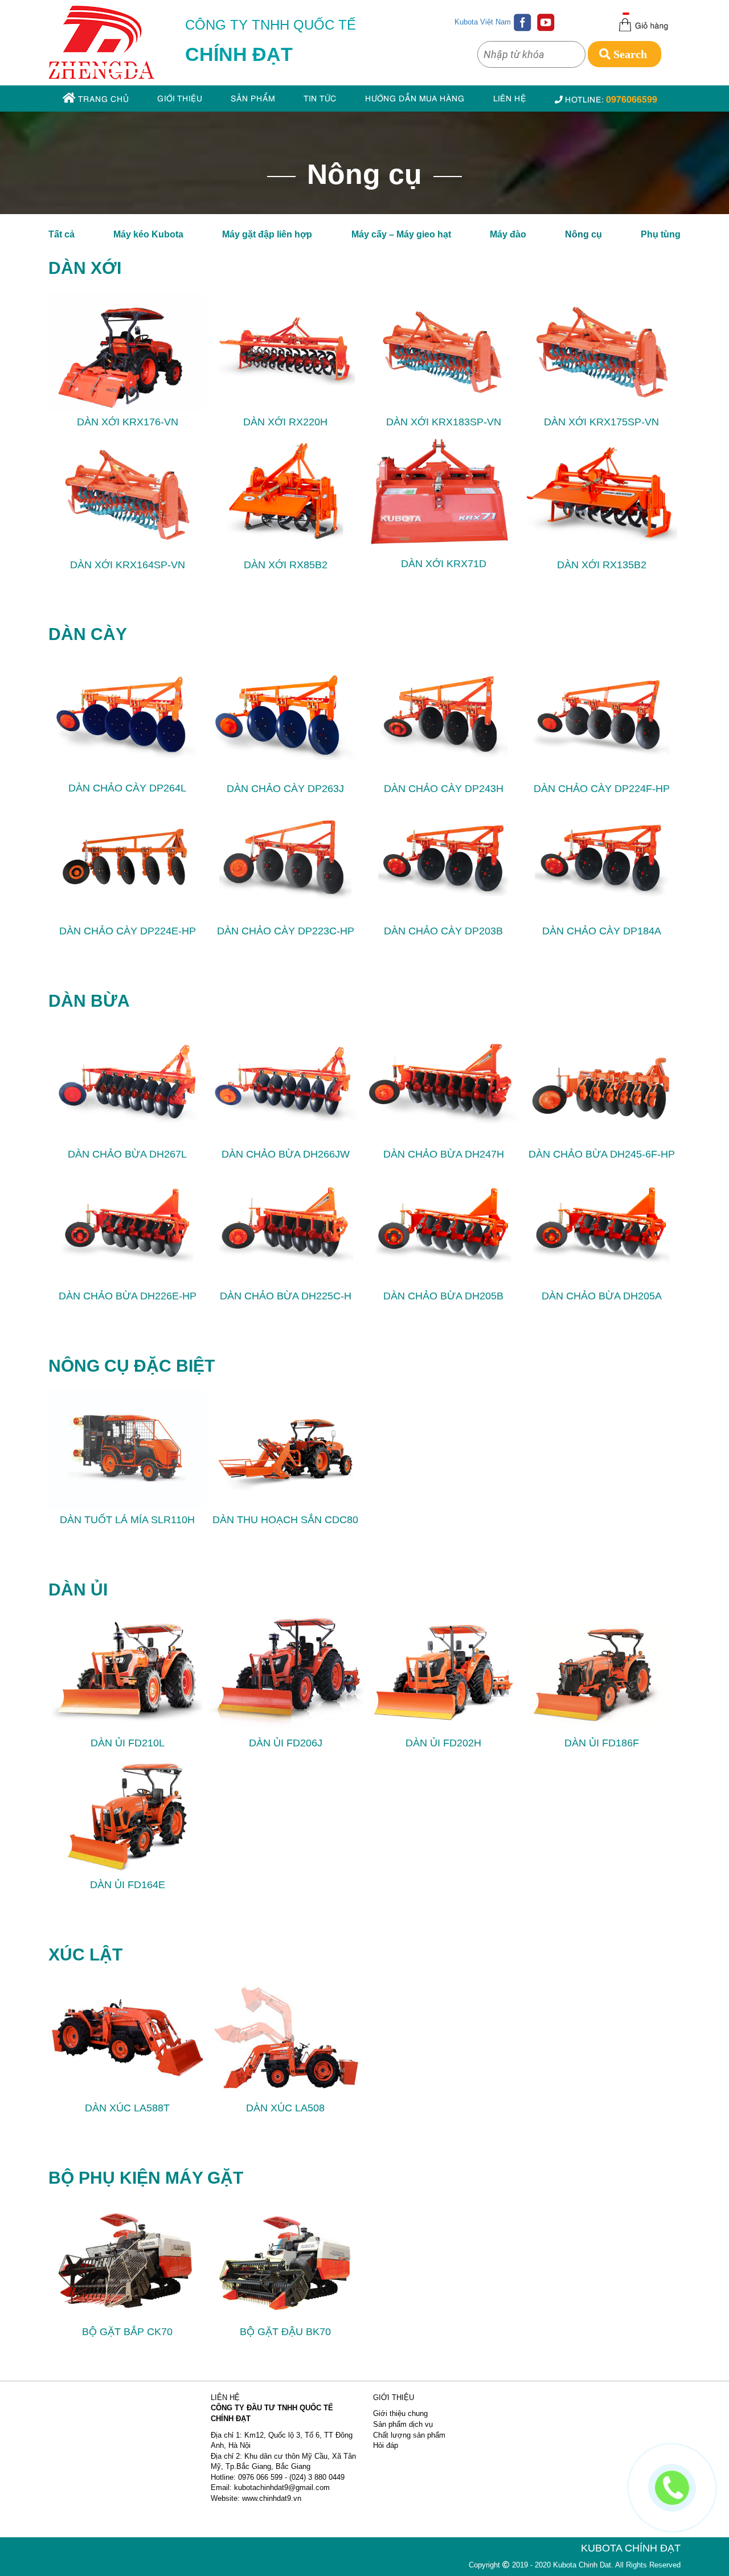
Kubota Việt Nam (483, 22)
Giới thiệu (180, 98)
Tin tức (320, 98)
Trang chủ (102, 98)
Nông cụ (583, 234)
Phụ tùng (661, 234)
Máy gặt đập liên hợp (267, 234)
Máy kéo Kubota (148, 234)
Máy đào (508, 234)
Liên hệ (510, 98)
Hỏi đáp (386, 2445)
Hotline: (610, 98)
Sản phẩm (253, 98)
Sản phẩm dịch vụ (403, 2424)
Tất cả (62, 234)
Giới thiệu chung (400, 2413)
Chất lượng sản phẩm (409, 2435)
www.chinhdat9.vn (272, 2498)
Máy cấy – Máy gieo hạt (401, 234)
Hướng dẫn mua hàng (415, 98)
